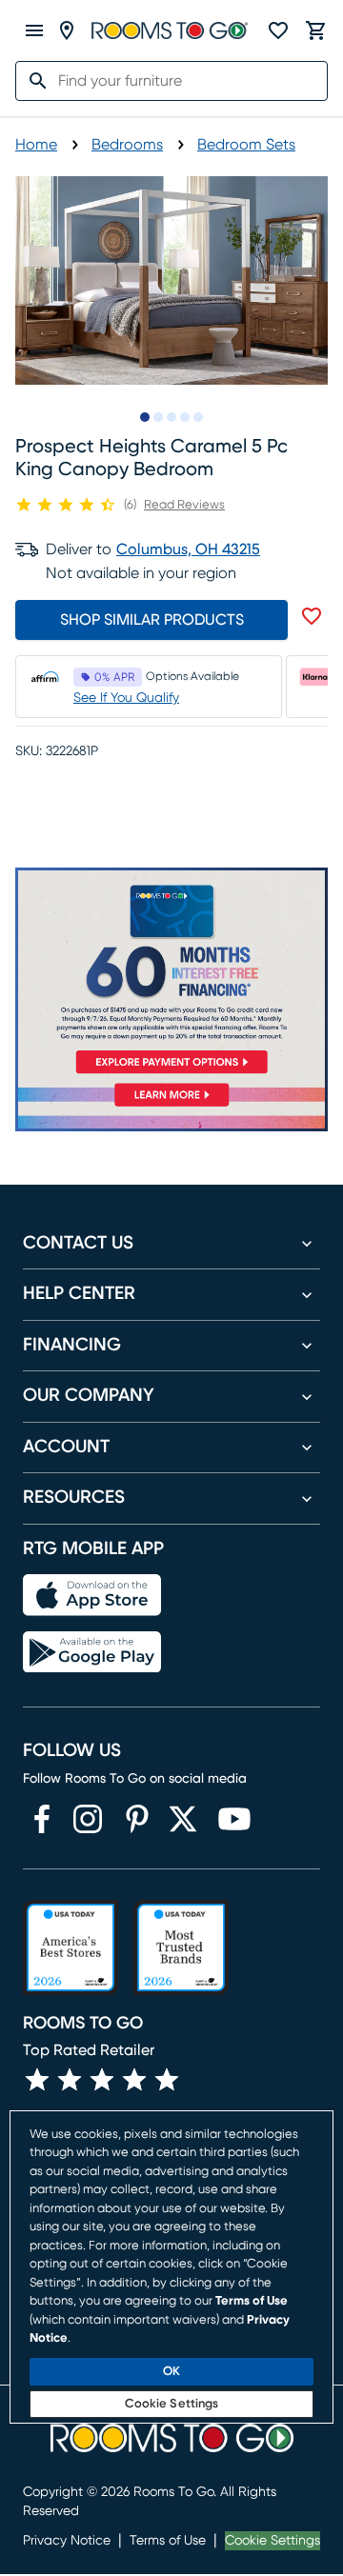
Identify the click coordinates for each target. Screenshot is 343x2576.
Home (36, 145)
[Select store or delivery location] (67, 30)
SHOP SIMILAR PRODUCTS (152, 620)
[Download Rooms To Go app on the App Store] (92, 1595)
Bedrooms (127, 145)
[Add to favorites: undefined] (312, 616)
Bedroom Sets (246, 145)
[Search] (32, 81)
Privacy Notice (67, 2541)
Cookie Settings (272, 2541)
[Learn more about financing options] (171, 1106)
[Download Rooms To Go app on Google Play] (92, 1652)
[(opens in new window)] (42, 1819)
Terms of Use (168, 2541)
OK (171, 2372)
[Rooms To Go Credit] (171, 974)
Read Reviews (184, 505)
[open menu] (34, 30)
